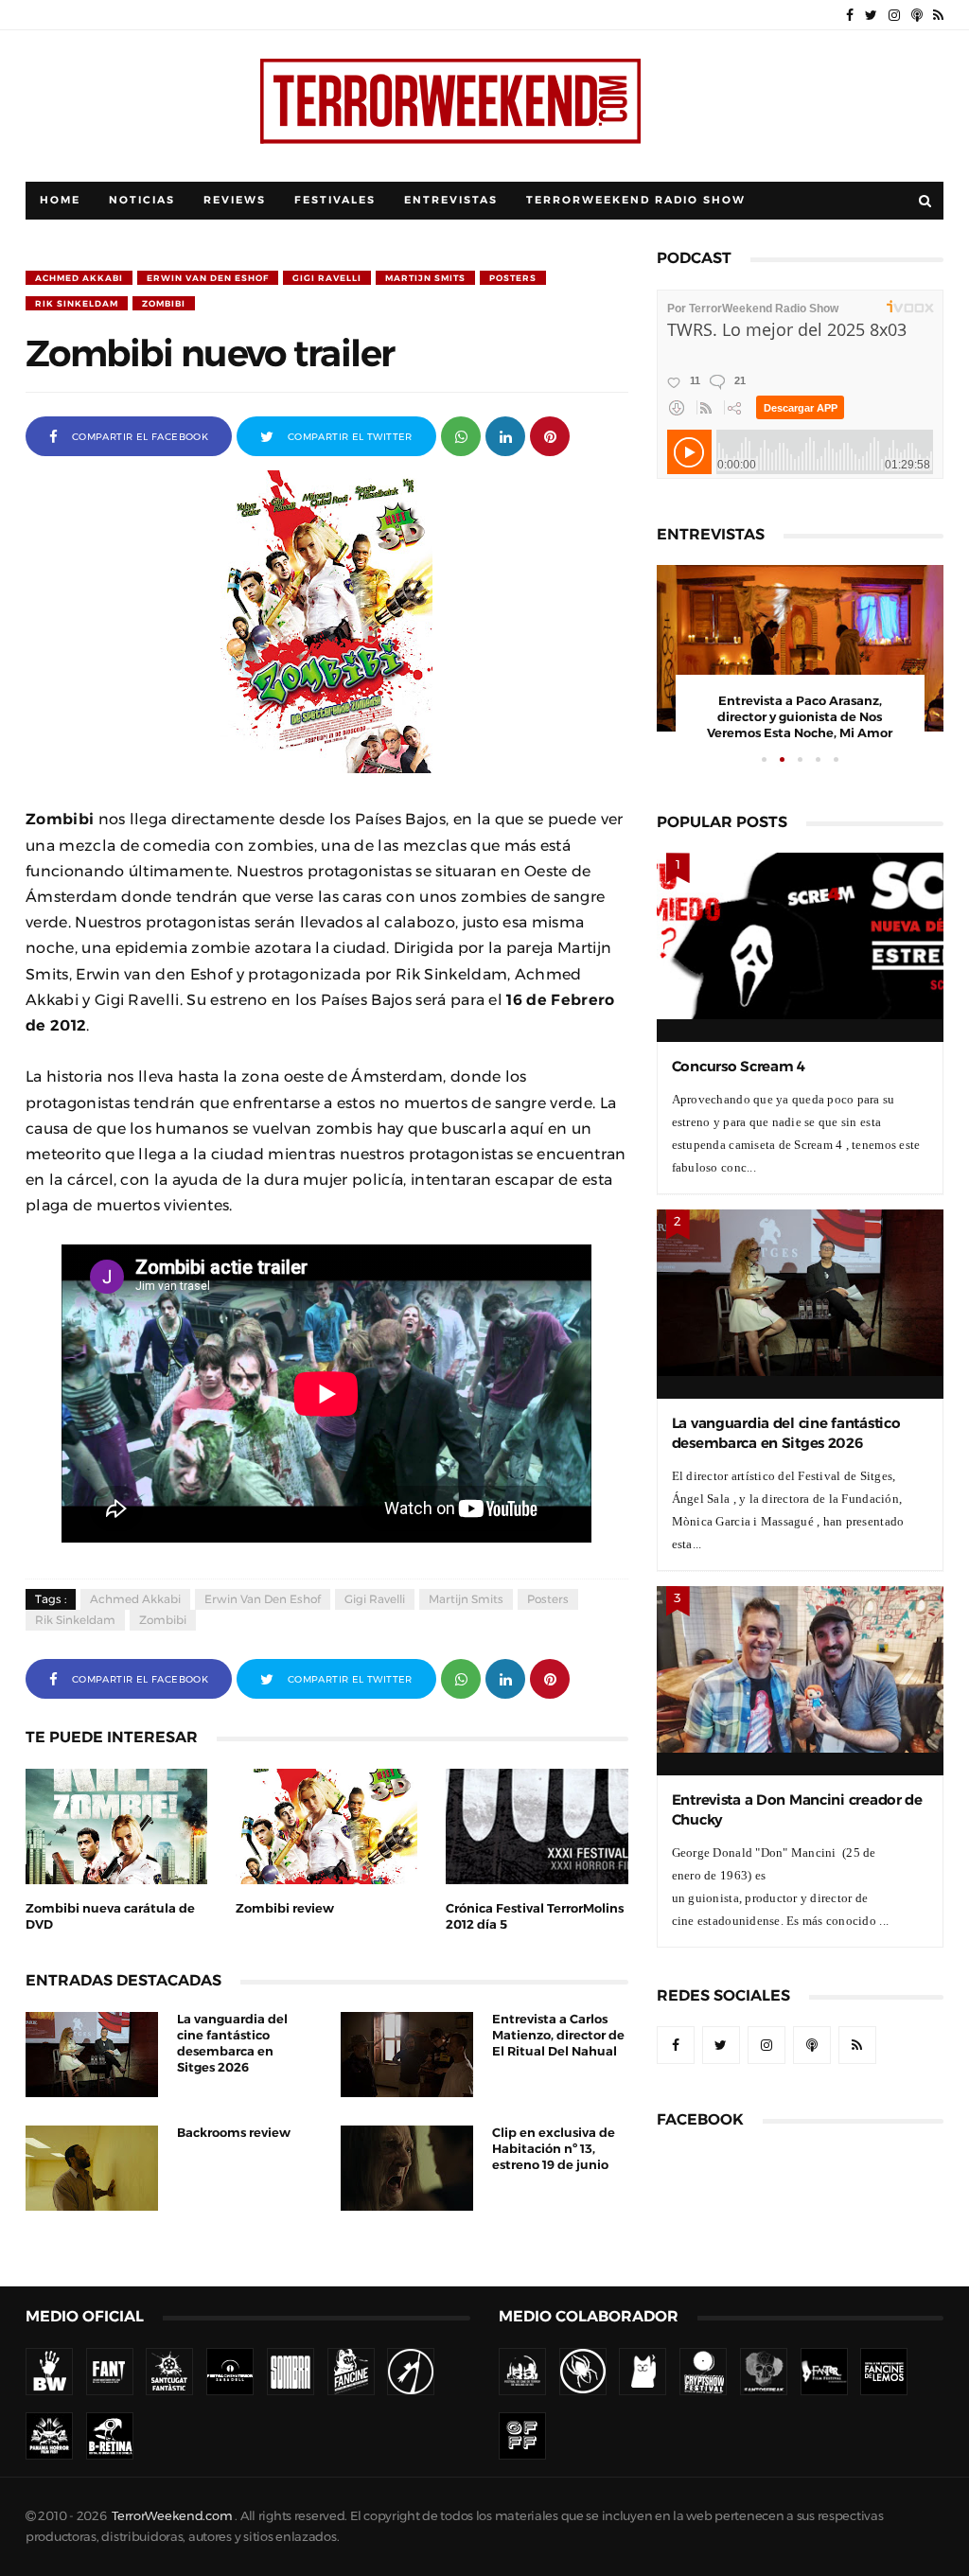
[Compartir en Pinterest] (550, 435)
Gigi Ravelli (327, 278)
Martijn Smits (425, 278)
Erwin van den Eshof (208, 278)
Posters (513, 278)
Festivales (335, 200)
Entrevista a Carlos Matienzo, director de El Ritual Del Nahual (558, 2035)
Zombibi (164, 303)
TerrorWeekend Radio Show (636, 200)
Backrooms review (234, 2133)
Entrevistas (451, 200)
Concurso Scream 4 (739, 1066)
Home (60, 200)
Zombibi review (285, 1908)
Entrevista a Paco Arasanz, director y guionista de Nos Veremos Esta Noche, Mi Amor (800, 717)
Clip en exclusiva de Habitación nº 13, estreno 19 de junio (554, 2149)
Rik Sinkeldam (77, 303)
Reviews (235, 200)
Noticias (142, 200)
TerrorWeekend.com (172, 2516)
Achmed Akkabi (79, 278)
